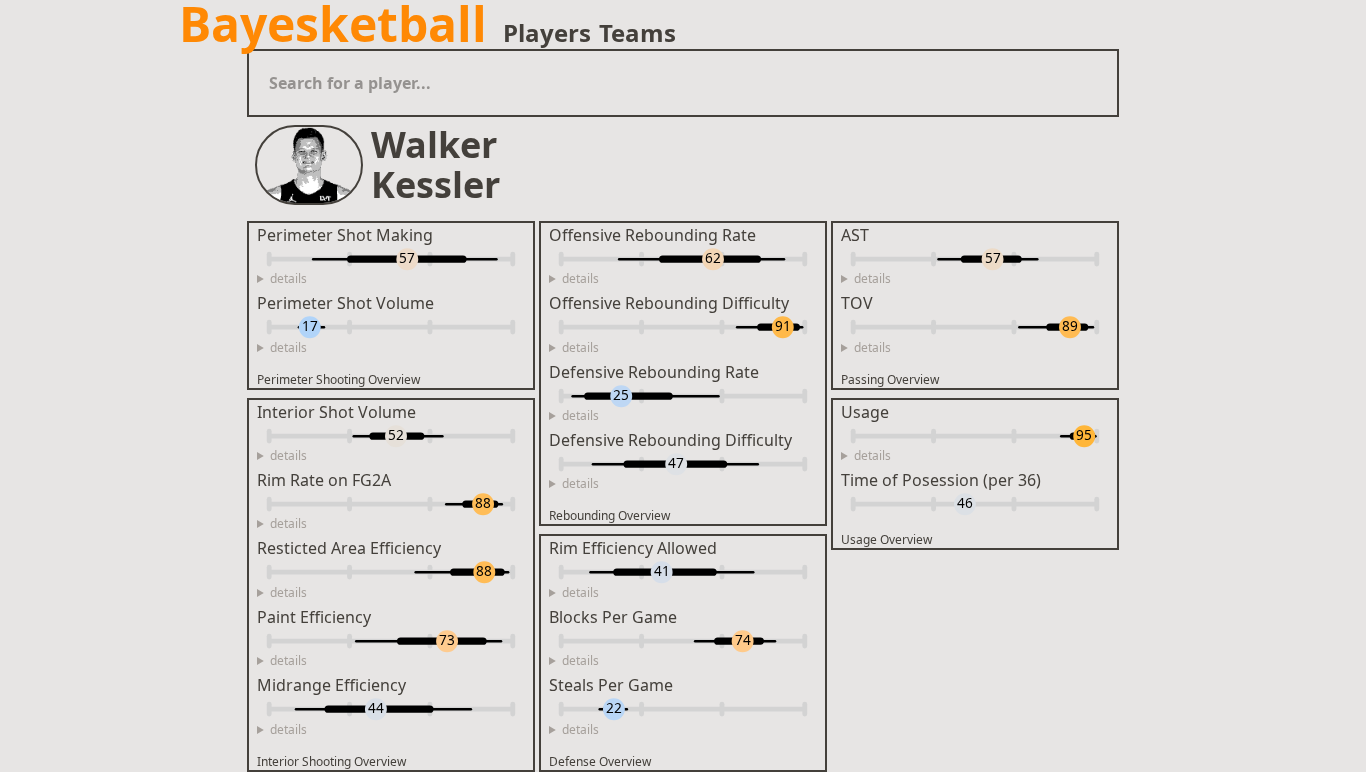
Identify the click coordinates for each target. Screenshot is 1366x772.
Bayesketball (333, 24)
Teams (637, 33)
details (288, 279)
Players (547, 33)
